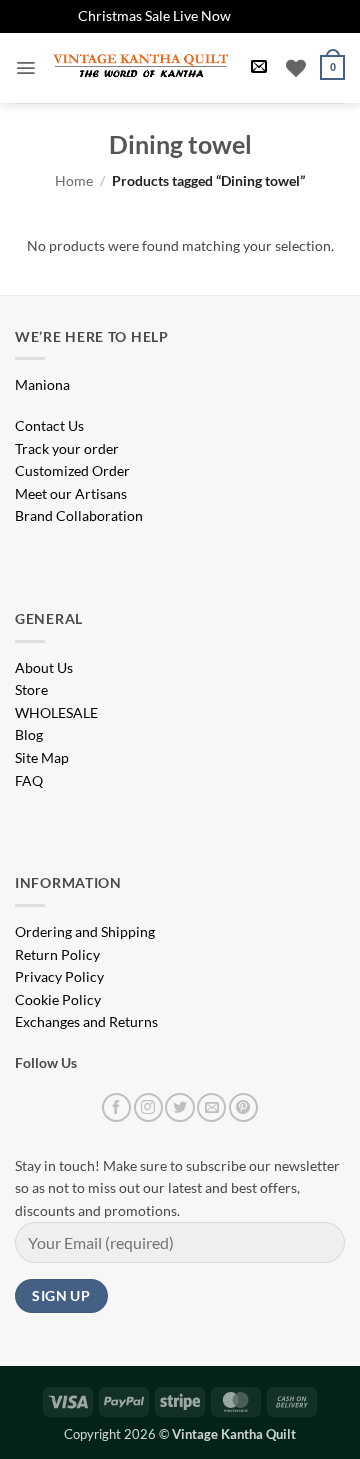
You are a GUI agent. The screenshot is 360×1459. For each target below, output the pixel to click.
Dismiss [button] (258, 15)
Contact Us (49, 425)
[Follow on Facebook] (116, 1107)
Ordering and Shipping (85, 931)
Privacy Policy (59, 976)
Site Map (42, 757)
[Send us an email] (211, 1107)
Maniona (42, 384)
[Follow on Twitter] (179, 1107)
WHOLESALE (56, 712)
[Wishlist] (296, 68)
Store (31, 689)
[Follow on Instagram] (148, 1107)
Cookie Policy (58, 999)
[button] (25, 68)
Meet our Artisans (71, 493)
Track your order (67, 448)
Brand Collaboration (79, 515)
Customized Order (72, 470)
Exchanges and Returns (86, 1021)
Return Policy (57, 954)
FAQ (29, 780)
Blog (29, 734)
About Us (44, 667)
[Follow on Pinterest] (243, 1107)
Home (74, 180)
